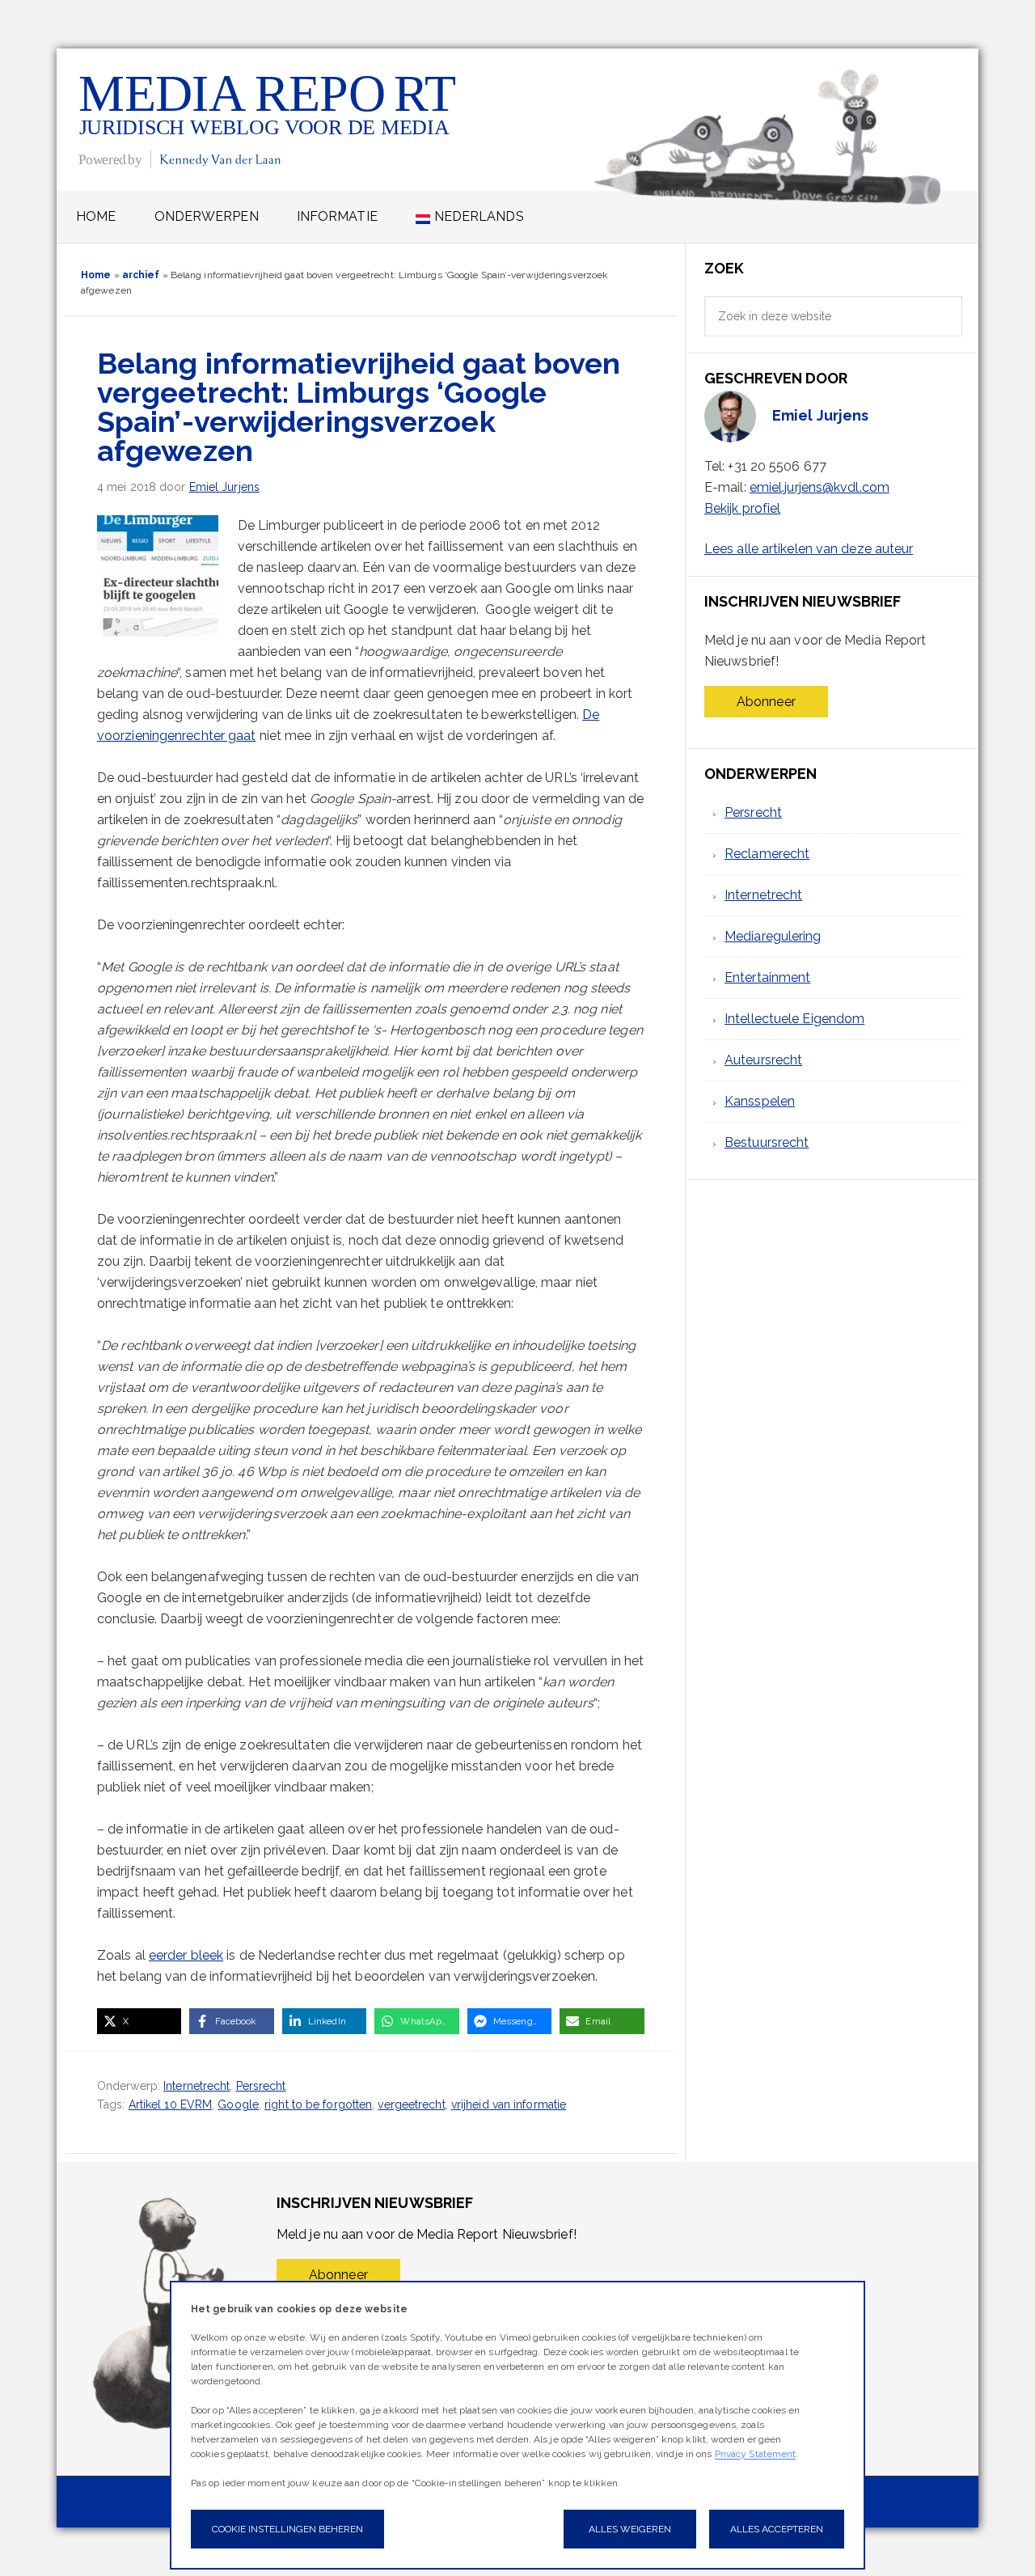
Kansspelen (760, 1101)
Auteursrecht (763, 1060)
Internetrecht (196, 2086)
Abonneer (766, 702)
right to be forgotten (318, 2104)
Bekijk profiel (742, 508)
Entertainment (767, 977)
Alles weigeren (630, 2529)
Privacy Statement (756, 2454)
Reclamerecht (767, 854)
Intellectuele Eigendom (794, 1019)
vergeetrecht (411, 2104)
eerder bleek (186, 1955)
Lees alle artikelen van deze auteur (809, 549)
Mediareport (269, 119)
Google (238, 2104)
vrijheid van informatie (509, 2104)
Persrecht (261, 2086)
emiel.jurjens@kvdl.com (820, 487)
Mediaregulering (773, 936)
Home (96, 275)
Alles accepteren (777, 2529)
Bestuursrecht (767, 1142)
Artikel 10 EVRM (171, 2104)
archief (141, 275)
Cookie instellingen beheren (287, 2529)
